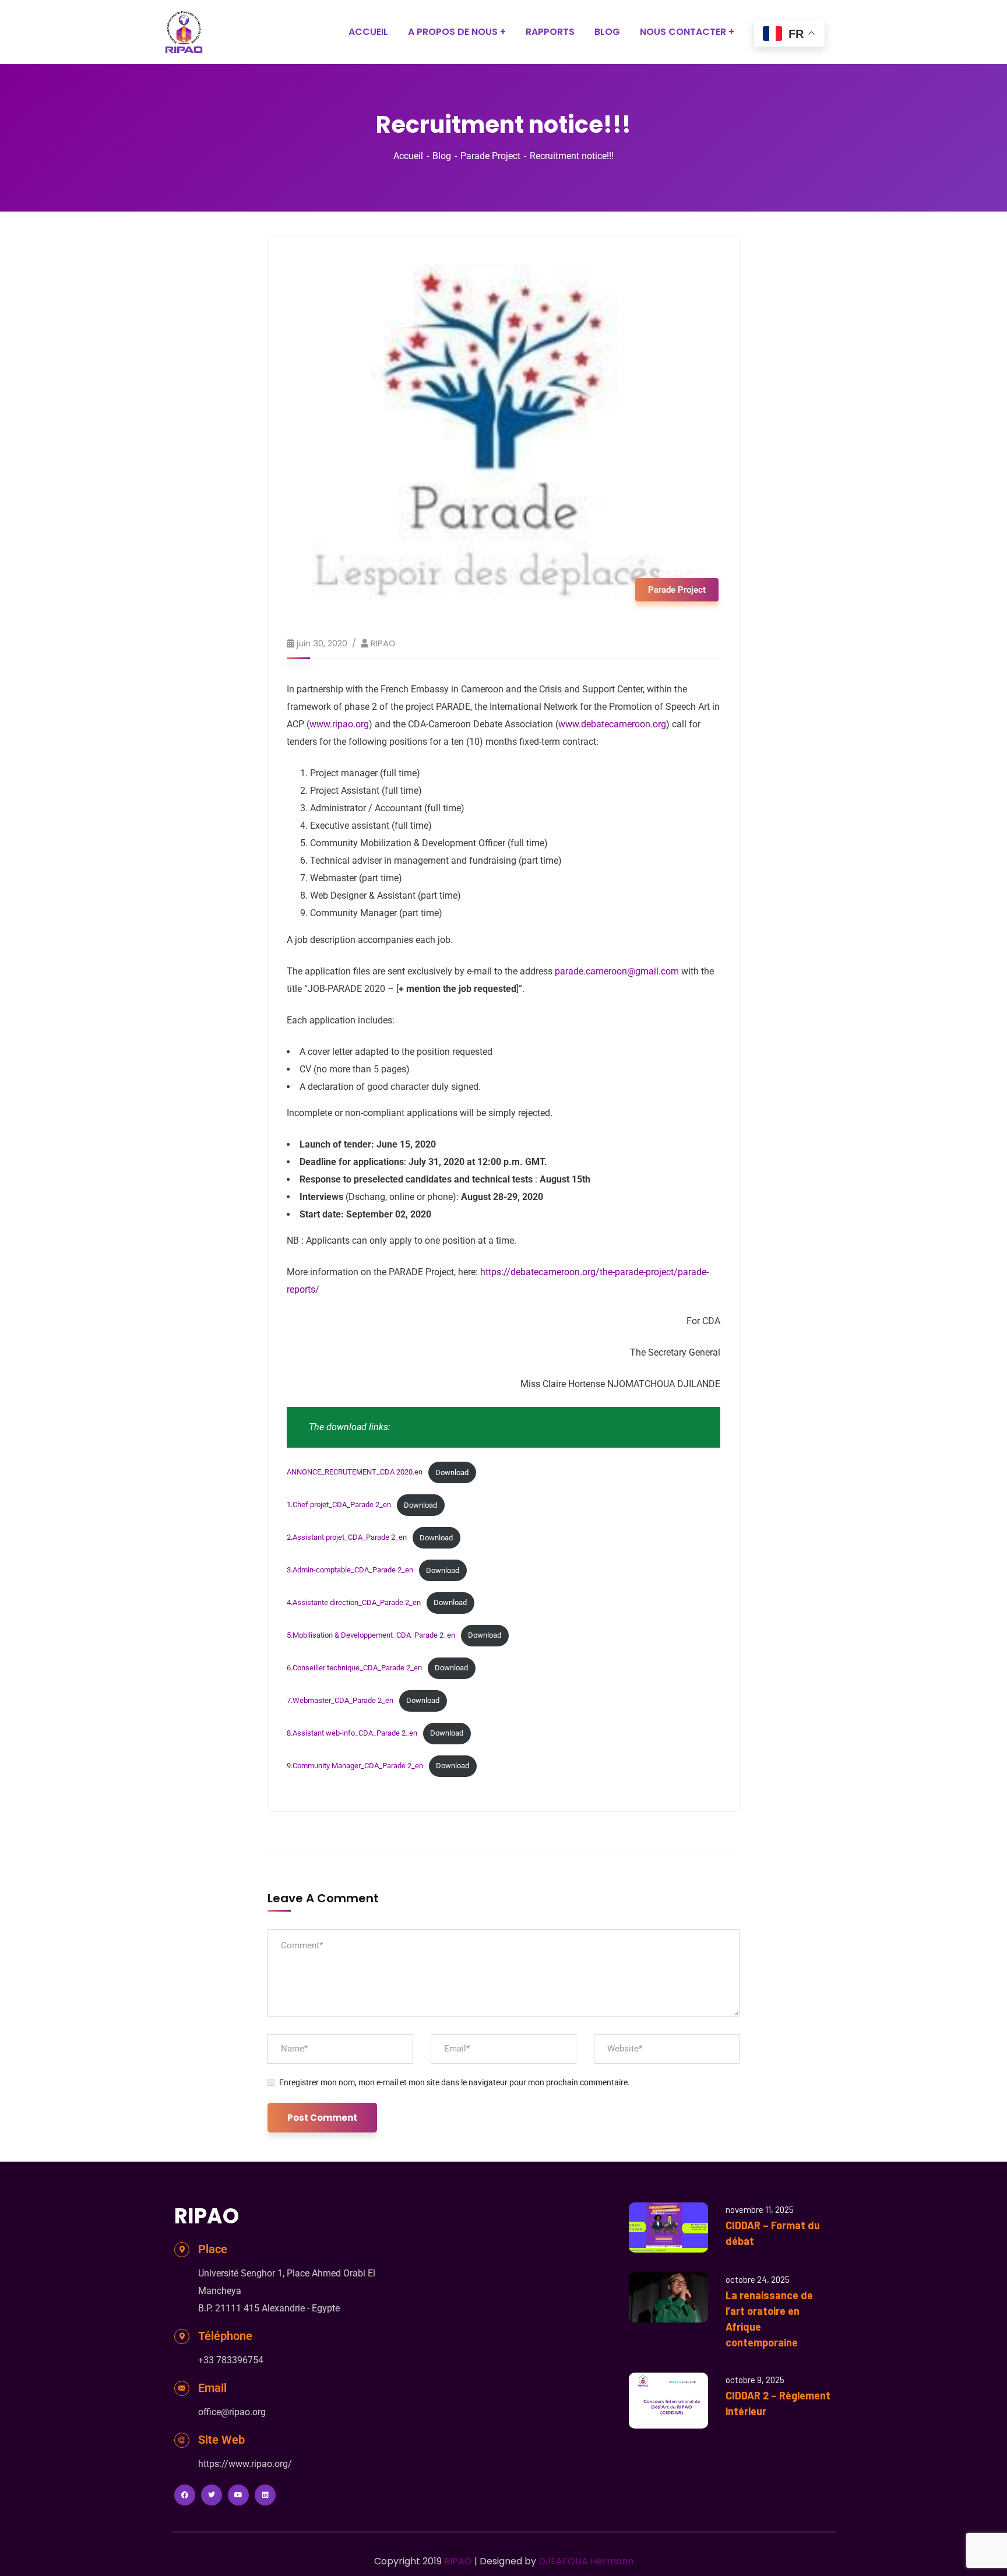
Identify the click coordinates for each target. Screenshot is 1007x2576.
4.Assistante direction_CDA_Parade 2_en (354, 1602)
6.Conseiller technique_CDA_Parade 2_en (354, 1668)
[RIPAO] (184, 32)
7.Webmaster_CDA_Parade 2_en (340, 1700)
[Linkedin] (265, 2495)
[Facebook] (185, 2495)
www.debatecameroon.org (612, 724)
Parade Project (490, 156)
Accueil (408, 156)
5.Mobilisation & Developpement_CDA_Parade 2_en (371, 1635)
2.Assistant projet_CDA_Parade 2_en (347, 1538)
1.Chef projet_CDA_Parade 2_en (339, 1505)
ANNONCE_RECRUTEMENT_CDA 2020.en (355, 1472)
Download (452, 1472)
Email (212, 2388)
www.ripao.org (339, 724)
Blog (442, 156)
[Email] (182, 2388)
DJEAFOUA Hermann (586, 2561)
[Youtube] (238, 2495)
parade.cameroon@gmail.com (617, 971)
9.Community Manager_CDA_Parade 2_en (355, 1766)
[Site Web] (182, 2440)
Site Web (221, 2440)
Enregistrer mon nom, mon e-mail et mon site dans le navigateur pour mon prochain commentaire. (455, 2082)
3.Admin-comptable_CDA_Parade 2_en (350, 1570)
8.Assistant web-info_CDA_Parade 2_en (352, 1733)
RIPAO (383, 643)
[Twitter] (212, 2495)
